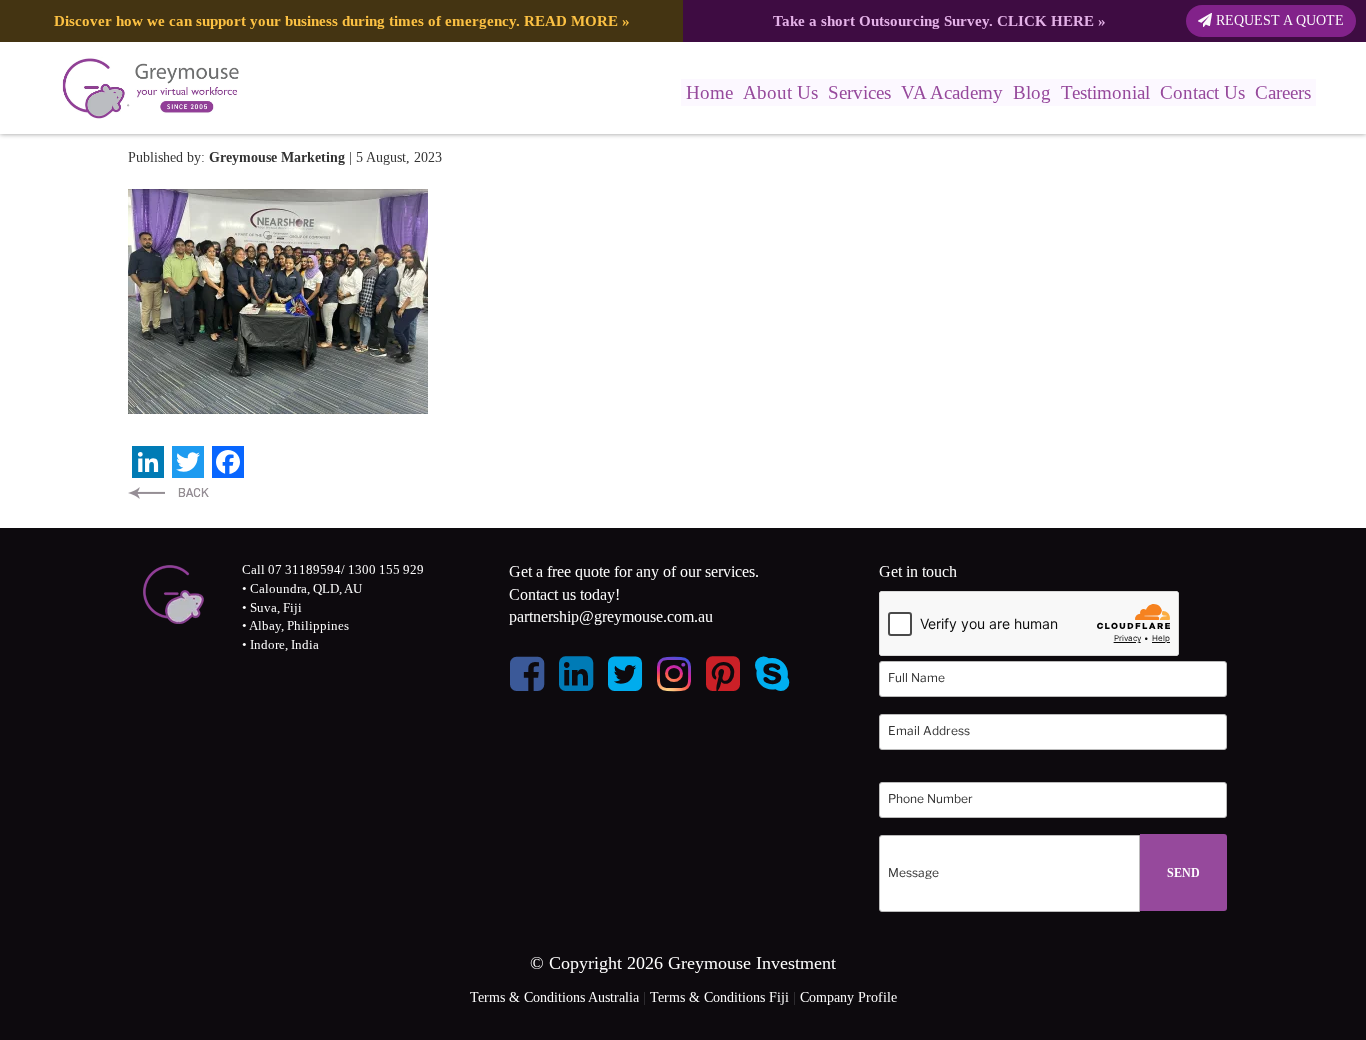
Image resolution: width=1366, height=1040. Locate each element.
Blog (1032, 92)
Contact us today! (564, 594)
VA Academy (952, 92)
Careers (1283, 92)
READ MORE (571, 20)
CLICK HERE (1045, 20)
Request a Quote (1278, 20)
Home (709, 92)
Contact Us (1202, 92)
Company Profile (848, 997)
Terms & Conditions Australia (554, 997)
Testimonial (1105, 92)
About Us (780, 92)
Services (859, 92)
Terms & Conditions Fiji (719, 997)
